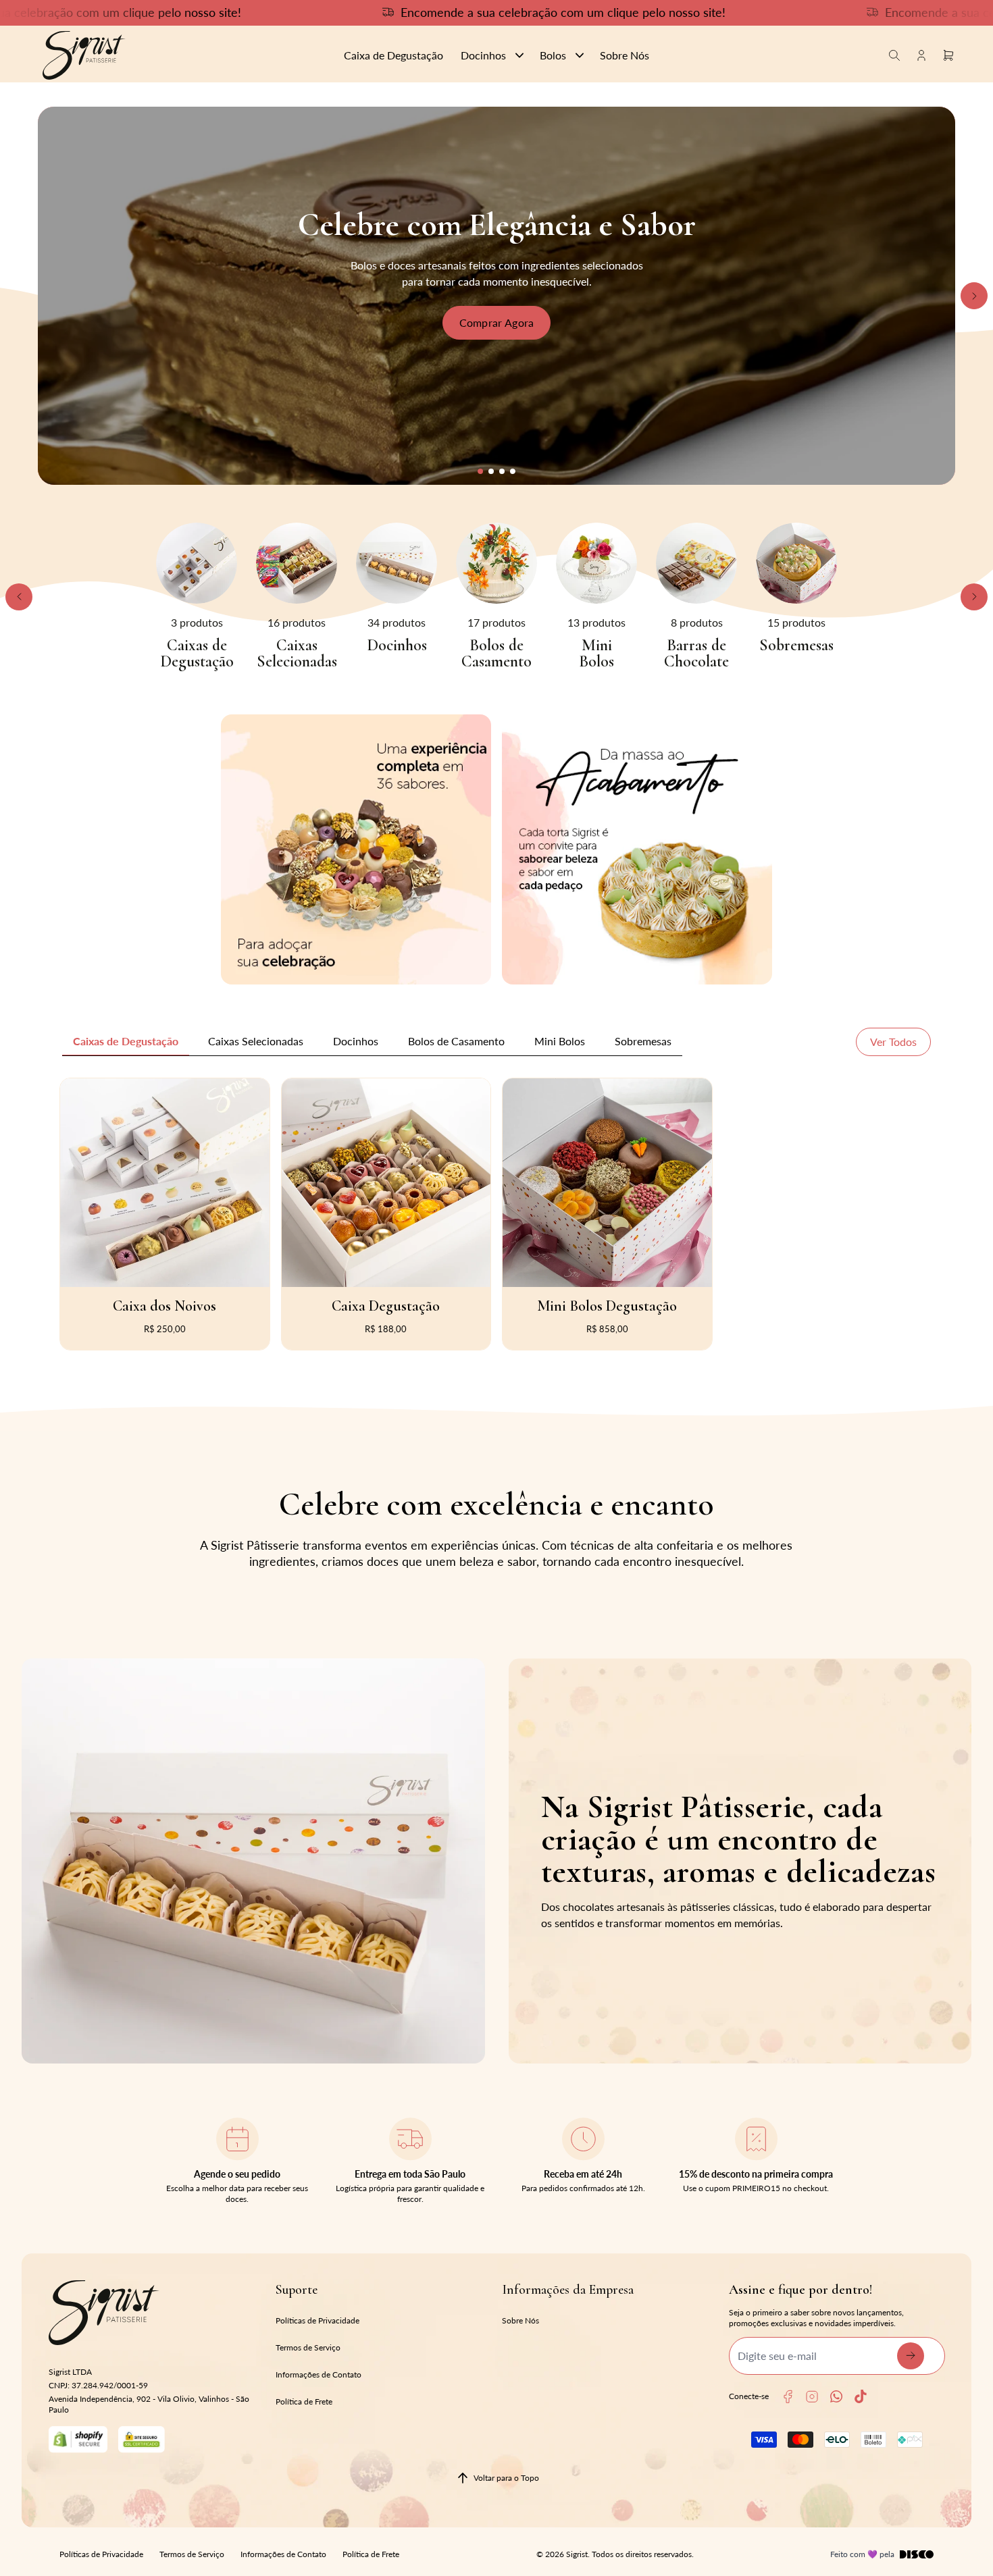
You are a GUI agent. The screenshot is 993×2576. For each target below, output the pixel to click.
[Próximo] (974, 296)
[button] (480, 471)
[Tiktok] (861, 2396)
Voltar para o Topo (506, 2478)
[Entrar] (921, 55)
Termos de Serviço (308, 2347)
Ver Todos (893, 1042)
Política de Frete (304, 2401)
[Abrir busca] (894, 55)
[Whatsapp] (836, 2396)
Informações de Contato (319, 2374)
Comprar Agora (497, 322)
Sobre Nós (520, 2320)
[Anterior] (19, 597)
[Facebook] (788, 2397)
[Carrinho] (181, 55)
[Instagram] (812, 2397)
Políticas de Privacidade (317, 2320)
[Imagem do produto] (165, 1183)
